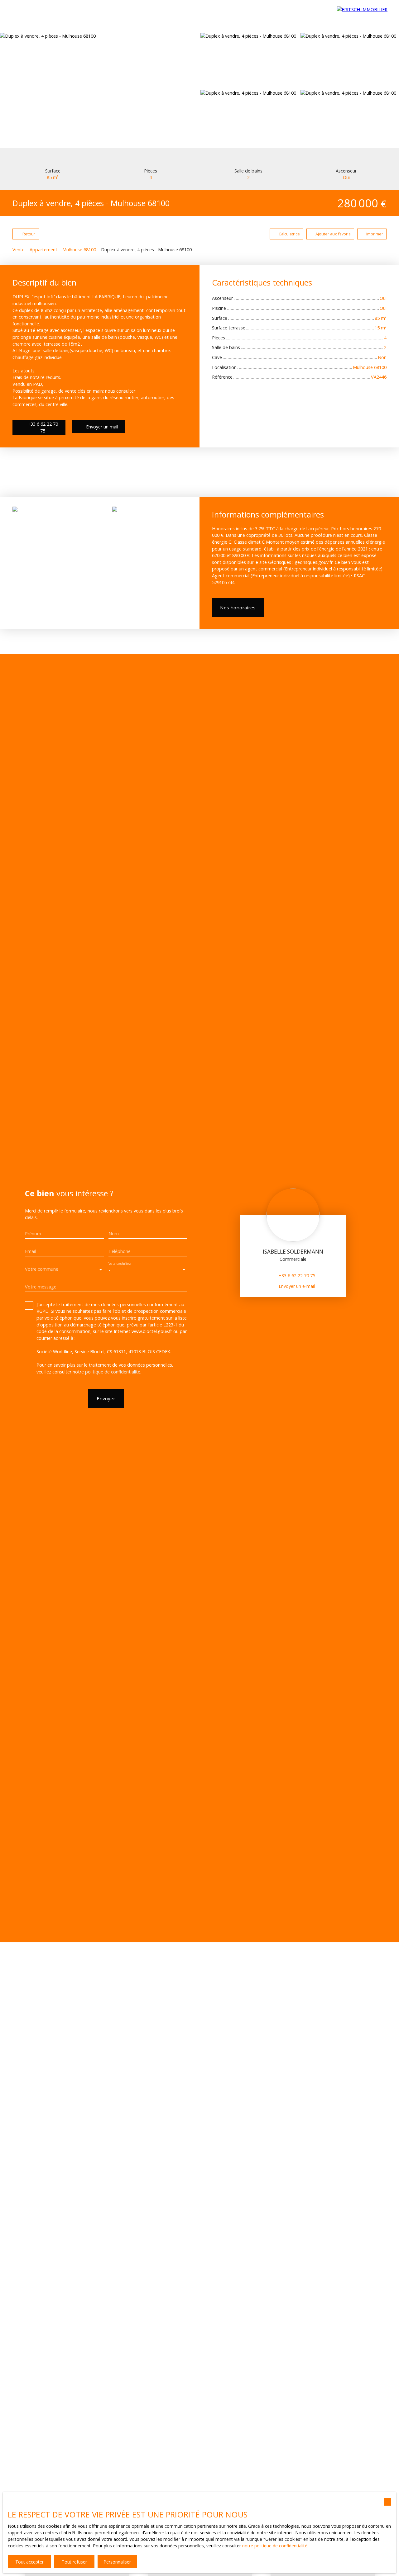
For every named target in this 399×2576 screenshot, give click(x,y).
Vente (19, 250)
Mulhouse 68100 (79, 250)
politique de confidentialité (113, 1372)
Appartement (43, 250)
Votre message (41, 1287)
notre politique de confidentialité (275, 2546)
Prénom (33, 1234)
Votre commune (42, 1269)
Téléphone (120, 1251)
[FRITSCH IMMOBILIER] (365, 16)
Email (30, 1251)
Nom (114, 1234)
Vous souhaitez (120, 1264)
